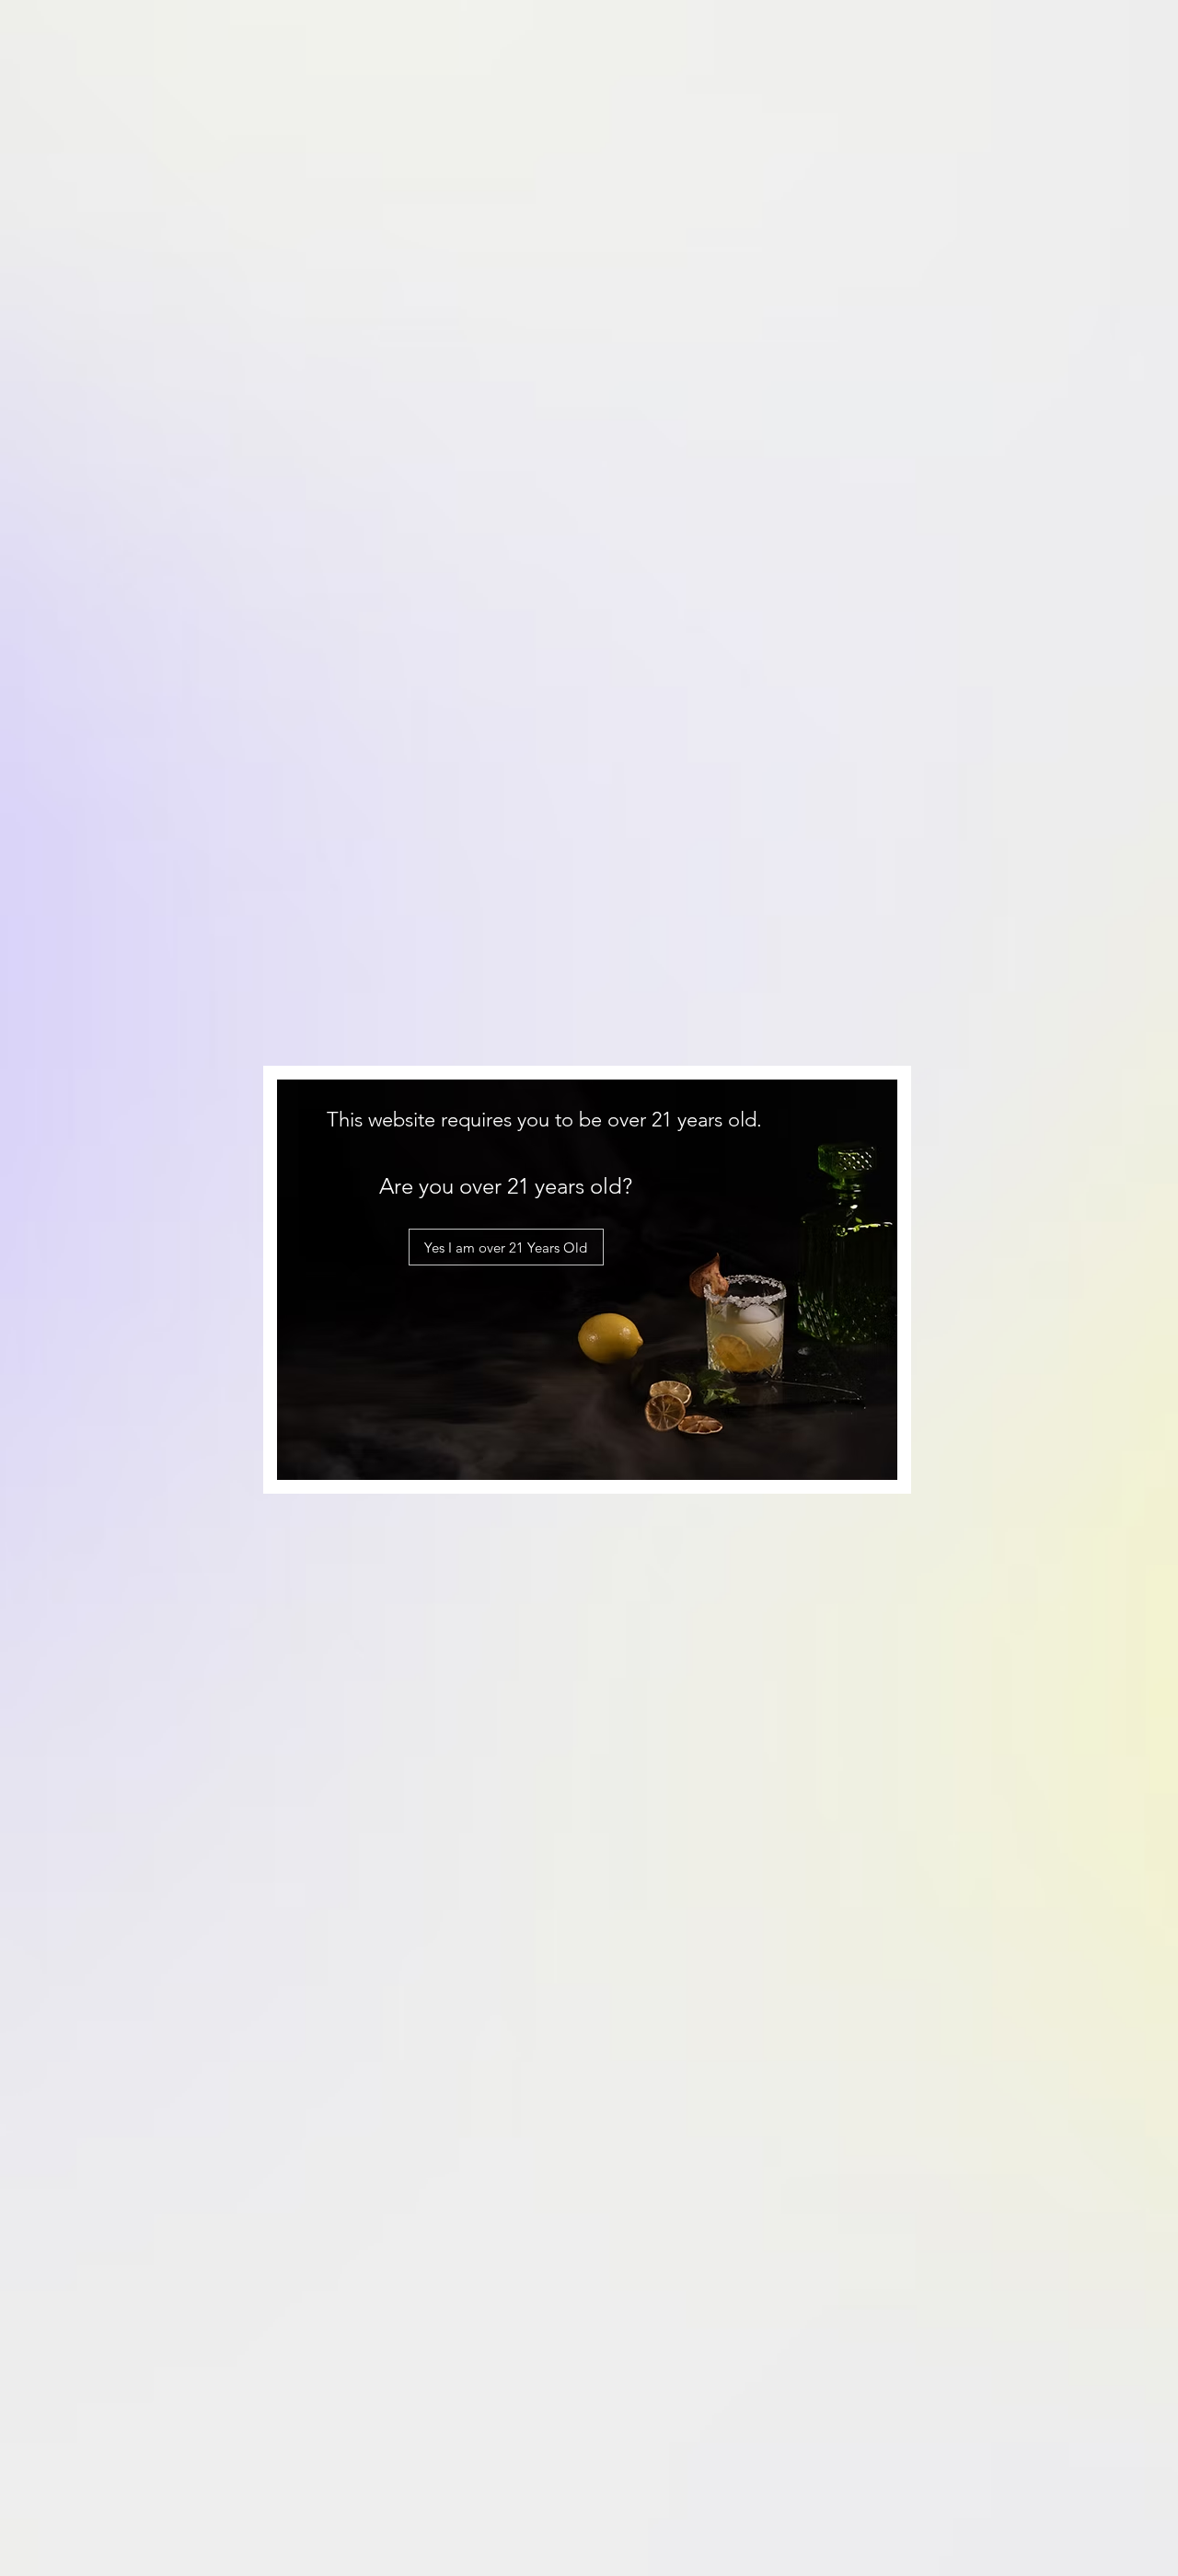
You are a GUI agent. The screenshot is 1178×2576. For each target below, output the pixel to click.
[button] (506, 1247)
